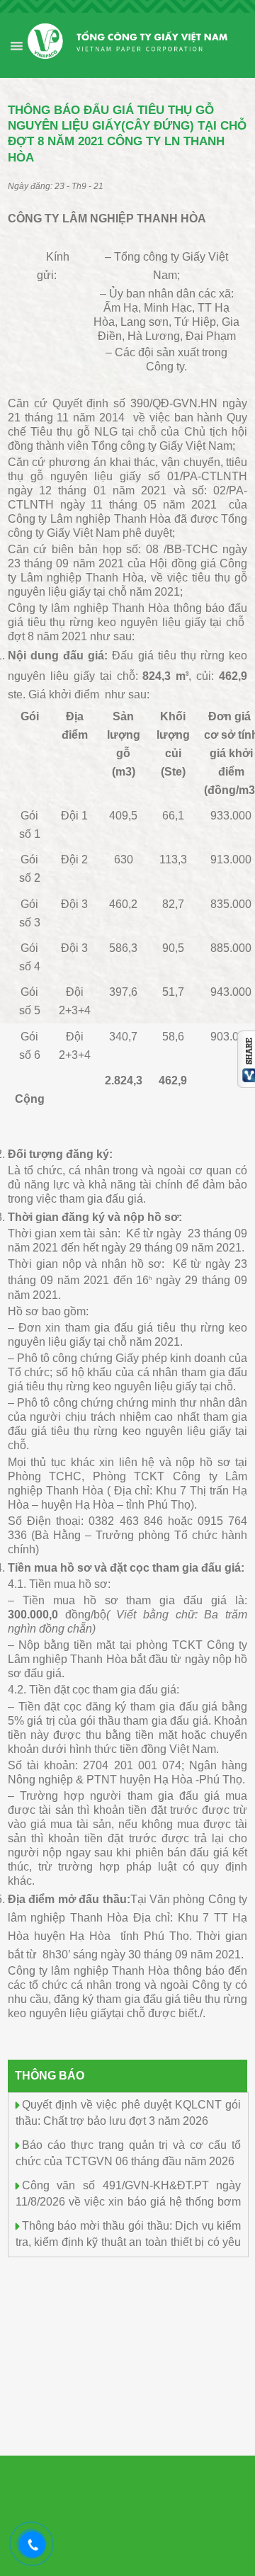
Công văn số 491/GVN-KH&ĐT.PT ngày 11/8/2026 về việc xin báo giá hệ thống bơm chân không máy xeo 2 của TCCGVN (128, 2200)
